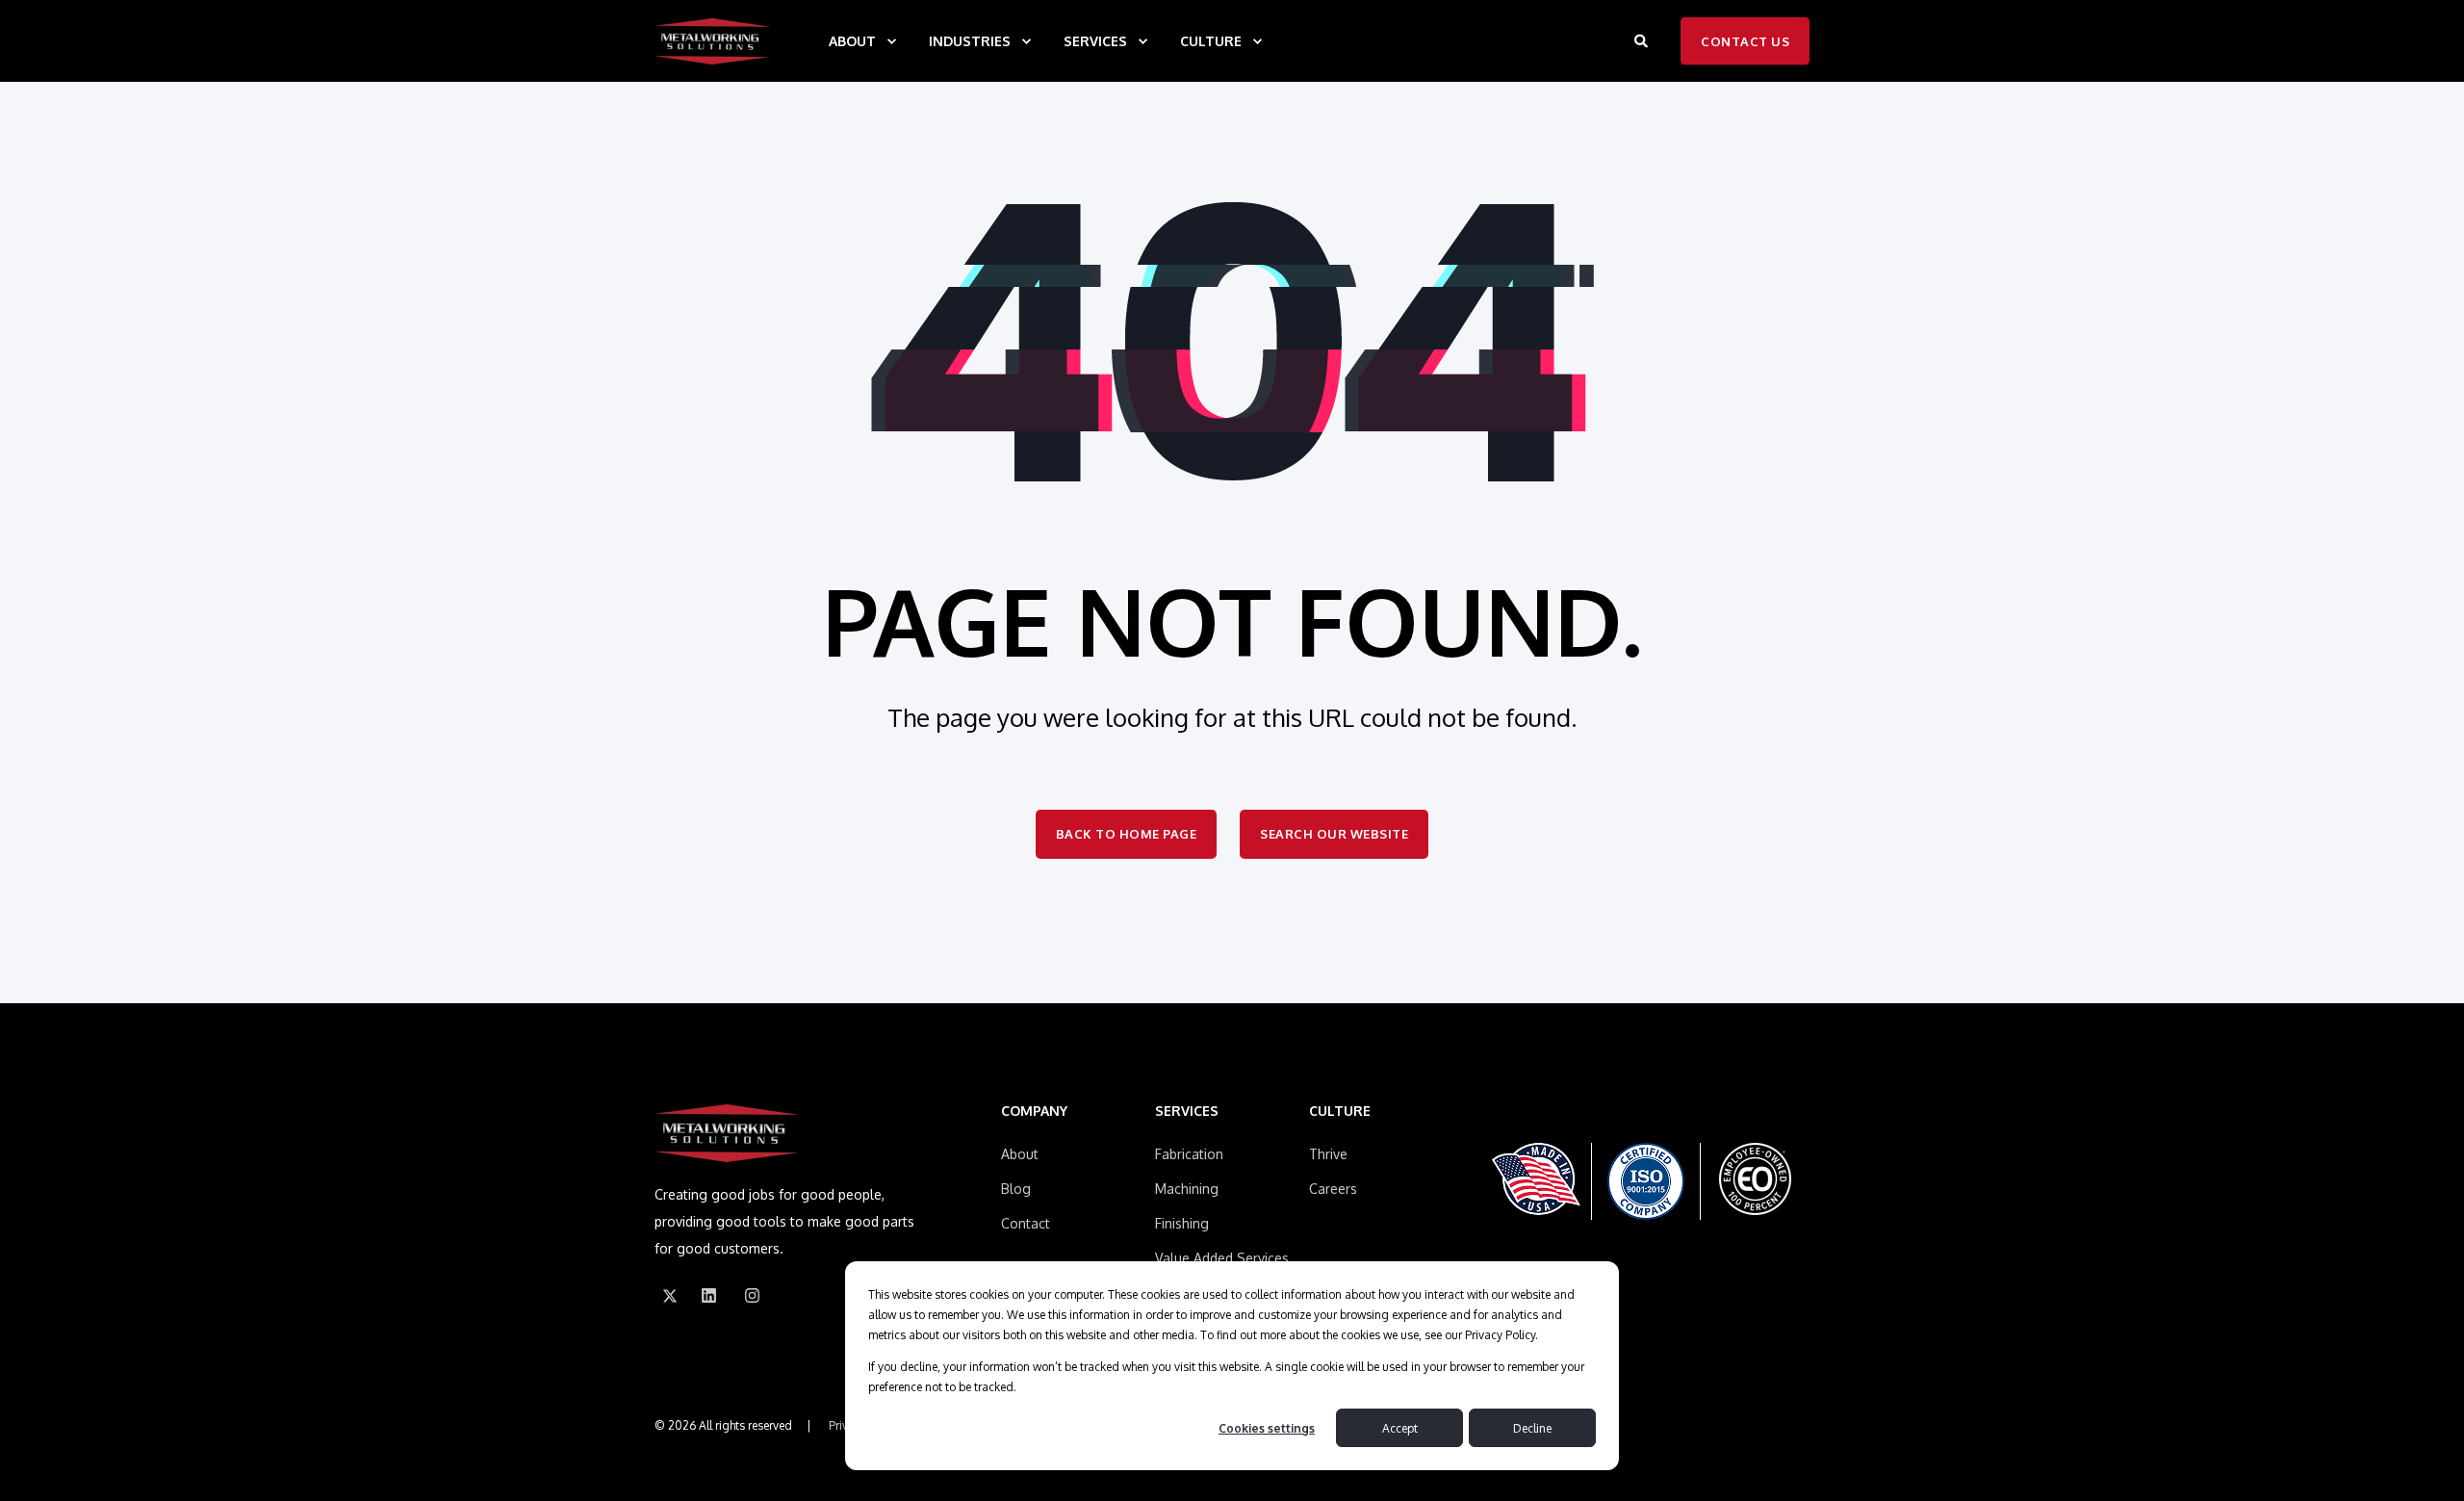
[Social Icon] (670, 1296)
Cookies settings (1267, 1428)
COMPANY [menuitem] (1034, 1112)
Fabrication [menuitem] (1189, 1154)
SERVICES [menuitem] (1095, 41)
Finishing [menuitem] (1182, 1223)
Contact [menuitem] (1026, 1223)
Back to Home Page (1127, 834)
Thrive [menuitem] (1328, 1154)
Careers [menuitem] (1333, 1189)
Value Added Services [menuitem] (1222, 1258)
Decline (1532, 1428)
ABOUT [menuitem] (852, 41)
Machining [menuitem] (1187, 1189)
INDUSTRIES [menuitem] (970, 41)
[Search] (1643, 40)
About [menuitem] (1020, 1154)
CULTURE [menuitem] (1211, 41)
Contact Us (1745, 40)
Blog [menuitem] (1016, 1189)
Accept (1400, 1428)
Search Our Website (1334, 834)
